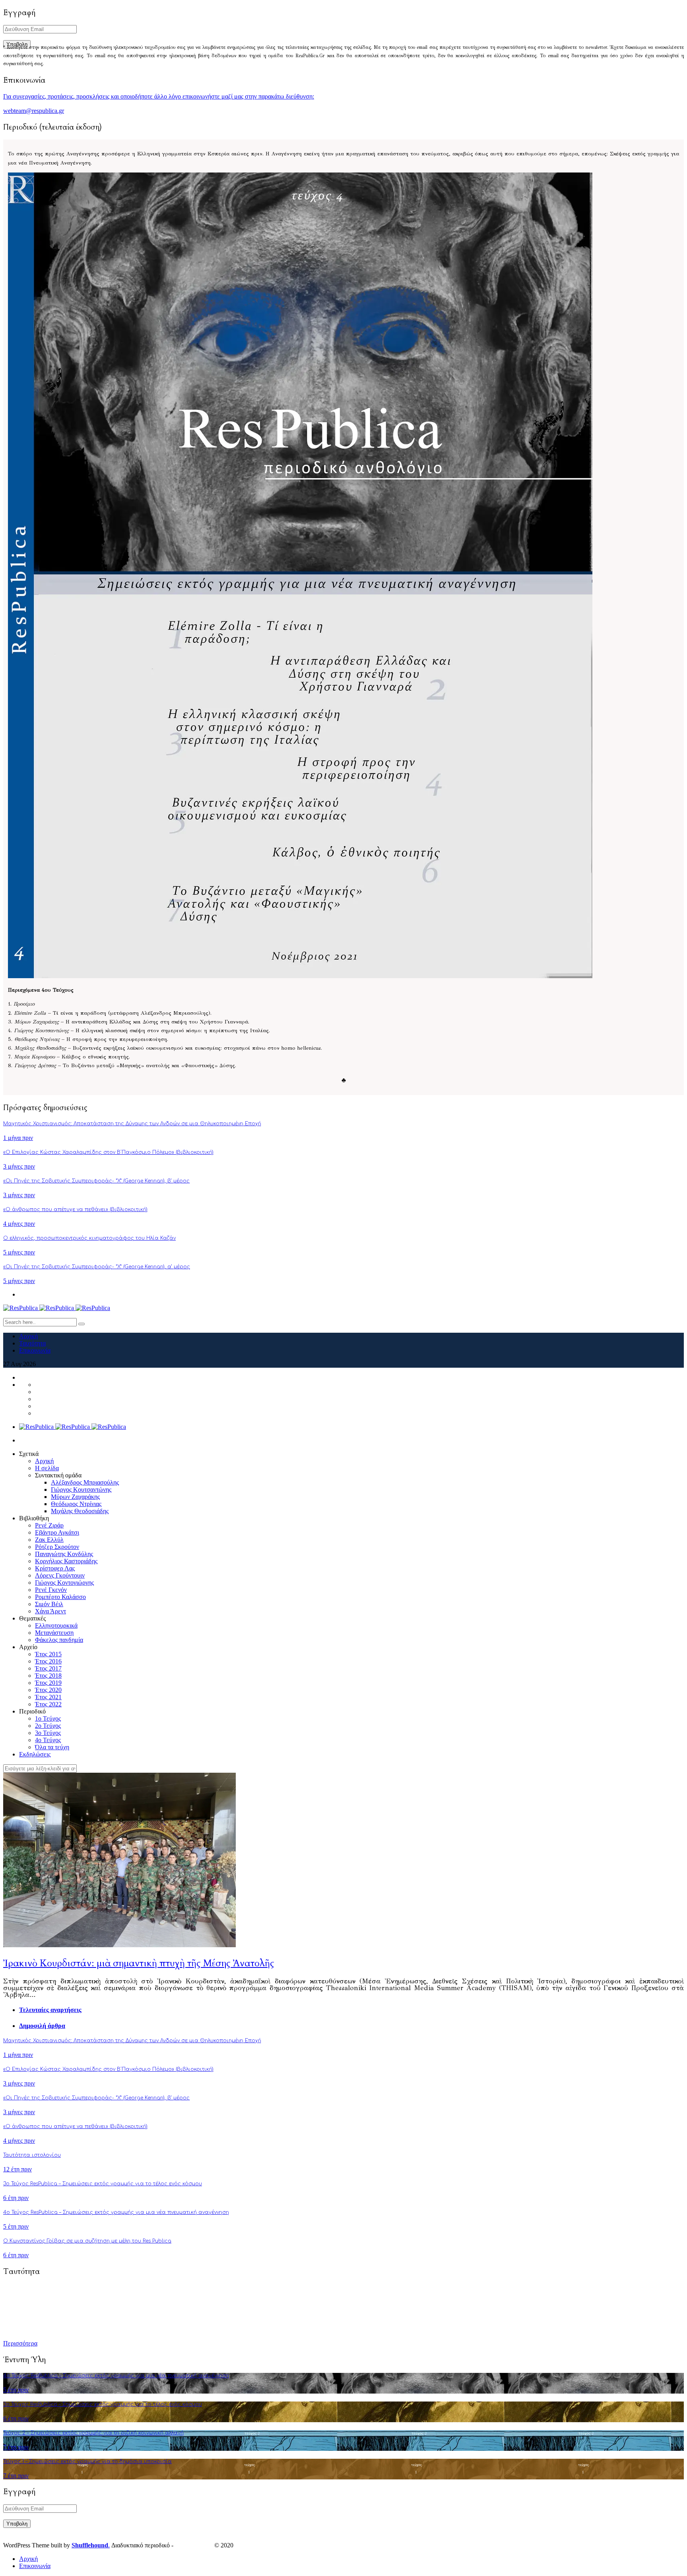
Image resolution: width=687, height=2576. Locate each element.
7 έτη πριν (16, 2447)
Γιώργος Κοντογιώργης (64, 1583)
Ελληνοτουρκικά (56, 1625)
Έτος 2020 (48, 1690)
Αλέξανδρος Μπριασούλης (85, 1482)
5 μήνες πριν (19, 1252)
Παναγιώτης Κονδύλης (64, 1554)
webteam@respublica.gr (34, 111)
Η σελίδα (47, 1468)
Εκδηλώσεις (35, 1754)
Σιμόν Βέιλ (49, 1604)
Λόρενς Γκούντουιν (60, 1575)
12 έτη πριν (17, 2169)
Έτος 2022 (48, 1704)
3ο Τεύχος (48, 1733)
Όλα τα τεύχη (52, 1747)
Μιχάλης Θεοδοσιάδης (80, 1511)
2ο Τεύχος (48, 1726)
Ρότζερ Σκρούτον (57, 1547)
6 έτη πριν (16, 2198)
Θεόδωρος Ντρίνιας (76, 1504)
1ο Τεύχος (48, 1718)
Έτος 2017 (48, 1668)
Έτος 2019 (48, 1683)
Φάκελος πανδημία (59, 1640)
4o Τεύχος (48, 1740)
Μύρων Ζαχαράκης (75, 1497)
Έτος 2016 (48, 1661)
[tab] (351, 2010)
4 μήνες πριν (19, 1224)
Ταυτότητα (32, 1343)
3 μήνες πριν (19, 1166)
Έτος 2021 (48, 1697)
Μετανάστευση (54, 1633)
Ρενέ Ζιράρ (49, 1525)
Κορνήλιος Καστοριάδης (66, 1561)
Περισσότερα (20, 2343)
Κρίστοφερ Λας (55, 1568)
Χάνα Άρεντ (50, 1611)
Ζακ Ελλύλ (49, 1540)
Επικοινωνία (35, 1350)
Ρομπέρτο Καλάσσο (60, 1597)
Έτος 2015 (48, 1654)
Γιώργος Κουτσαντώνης (81, 1490)
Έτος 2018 (48, 1676)
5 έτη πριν (16, 2226)
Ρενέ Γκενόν (51, 1590)
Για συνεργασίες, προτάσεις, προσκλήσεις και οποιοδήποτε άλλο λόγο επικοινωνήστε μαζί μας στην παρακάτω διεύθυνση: (159, 96)
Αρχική (28, 1336)
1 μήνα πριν (18, 1138)
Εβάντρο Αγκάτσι (57, 1532)
